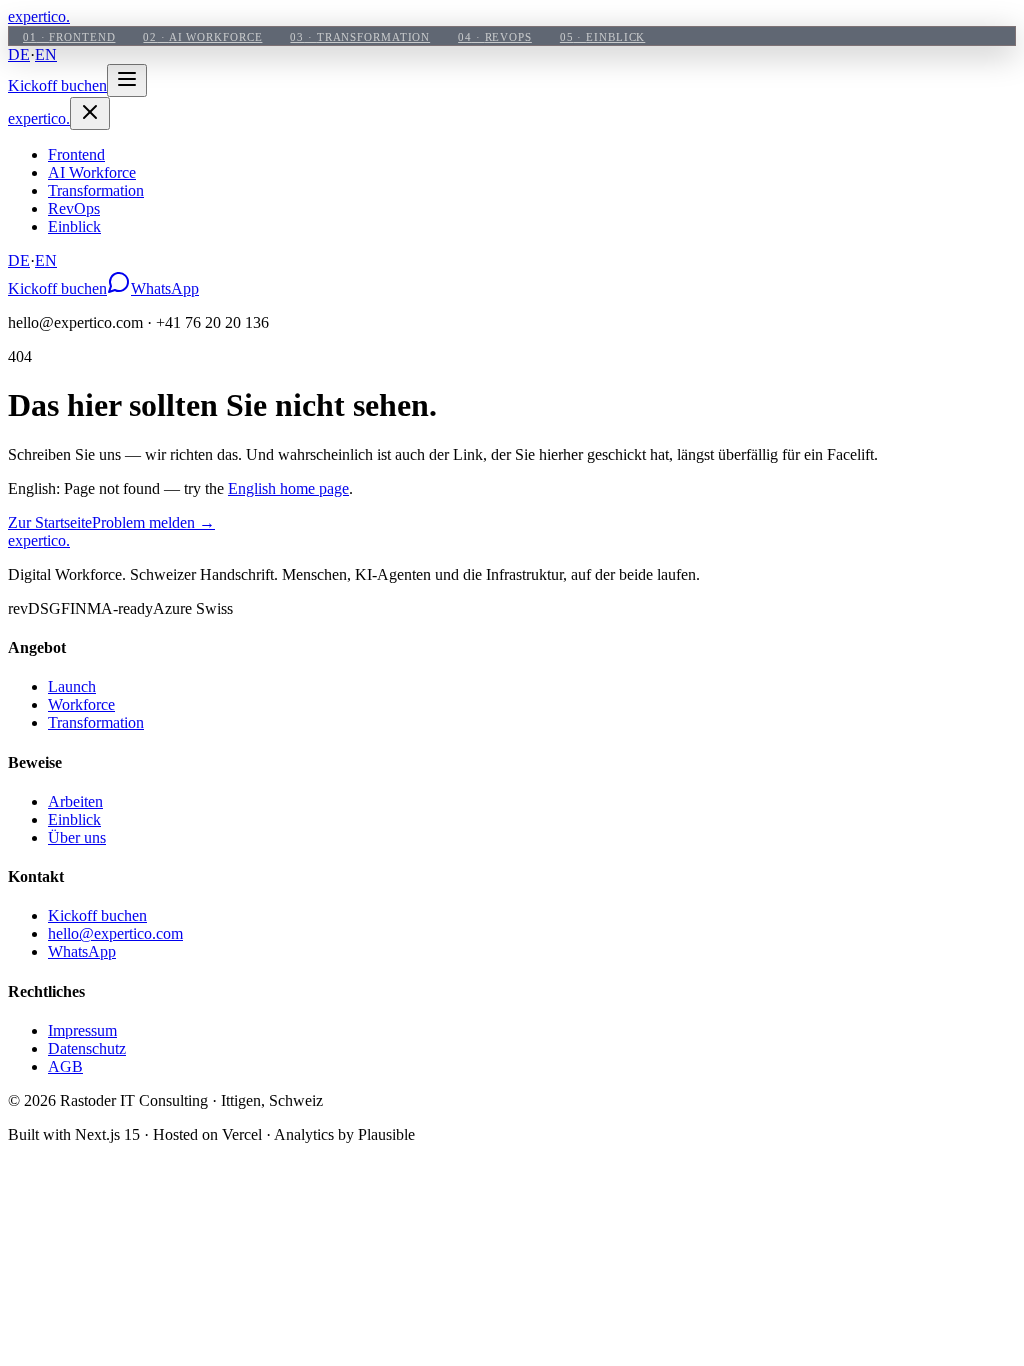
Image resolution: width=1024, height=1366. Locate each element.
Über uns (77, 837)
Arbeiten (75, 801)
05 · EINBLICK (602, 37)
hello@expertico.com (115, 933)
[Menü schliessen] (90, 113)
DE (19, 54)
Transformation (96, 190)
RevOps (74, 208)
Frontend (76, 154)
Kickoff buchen (57, 85)
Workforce (81, 704)
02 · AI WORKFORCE (202, 37)
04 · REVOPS (495, 37)
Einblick (74, 226)
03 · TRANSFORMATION (360, 37)
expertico (39, 16)
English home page (288, 488)
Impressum (82, 1030)
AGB (65, 1066)
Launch (72, 686)
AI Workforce (92, 172)
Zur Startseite (50, 522)
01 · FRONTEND (69, 37)
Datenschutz (87, 1048)
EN (46, 54)
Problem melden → (153, 522)
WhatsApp (165, 288)
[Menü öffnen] (127, 80)
